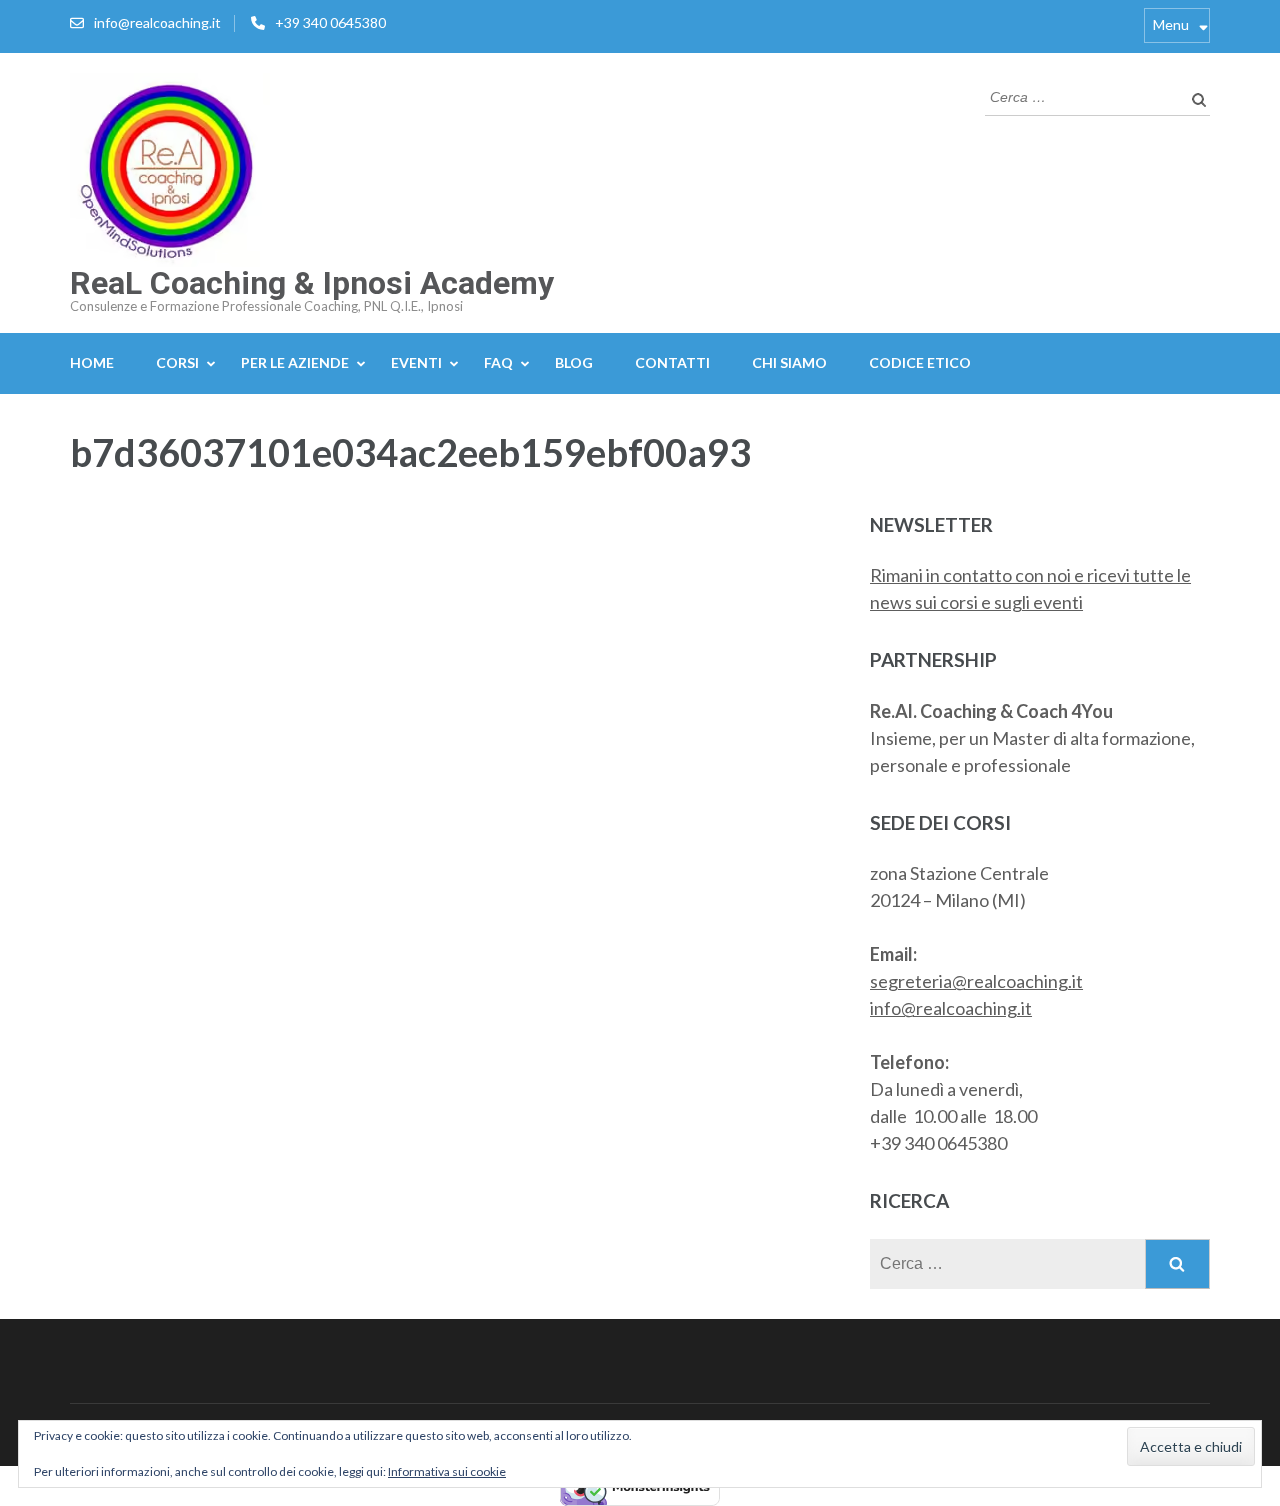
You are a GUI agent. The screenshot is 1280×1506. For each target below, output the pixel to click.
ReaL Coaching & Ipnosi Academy (312, 283)
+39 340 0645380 (330, 22)
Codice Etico (920, 362)
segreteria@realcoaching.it (976, 981)
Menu (1171, 24)
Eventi (416, 362)
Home (92, 362)
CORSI (177, 362)
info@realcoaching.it (157, 22)
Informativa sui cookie (447, 1471)
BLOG (574, 362)
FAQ (498, 362)
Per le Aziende (295, 362)
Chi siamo (789, 362)
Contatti (672, 362)
